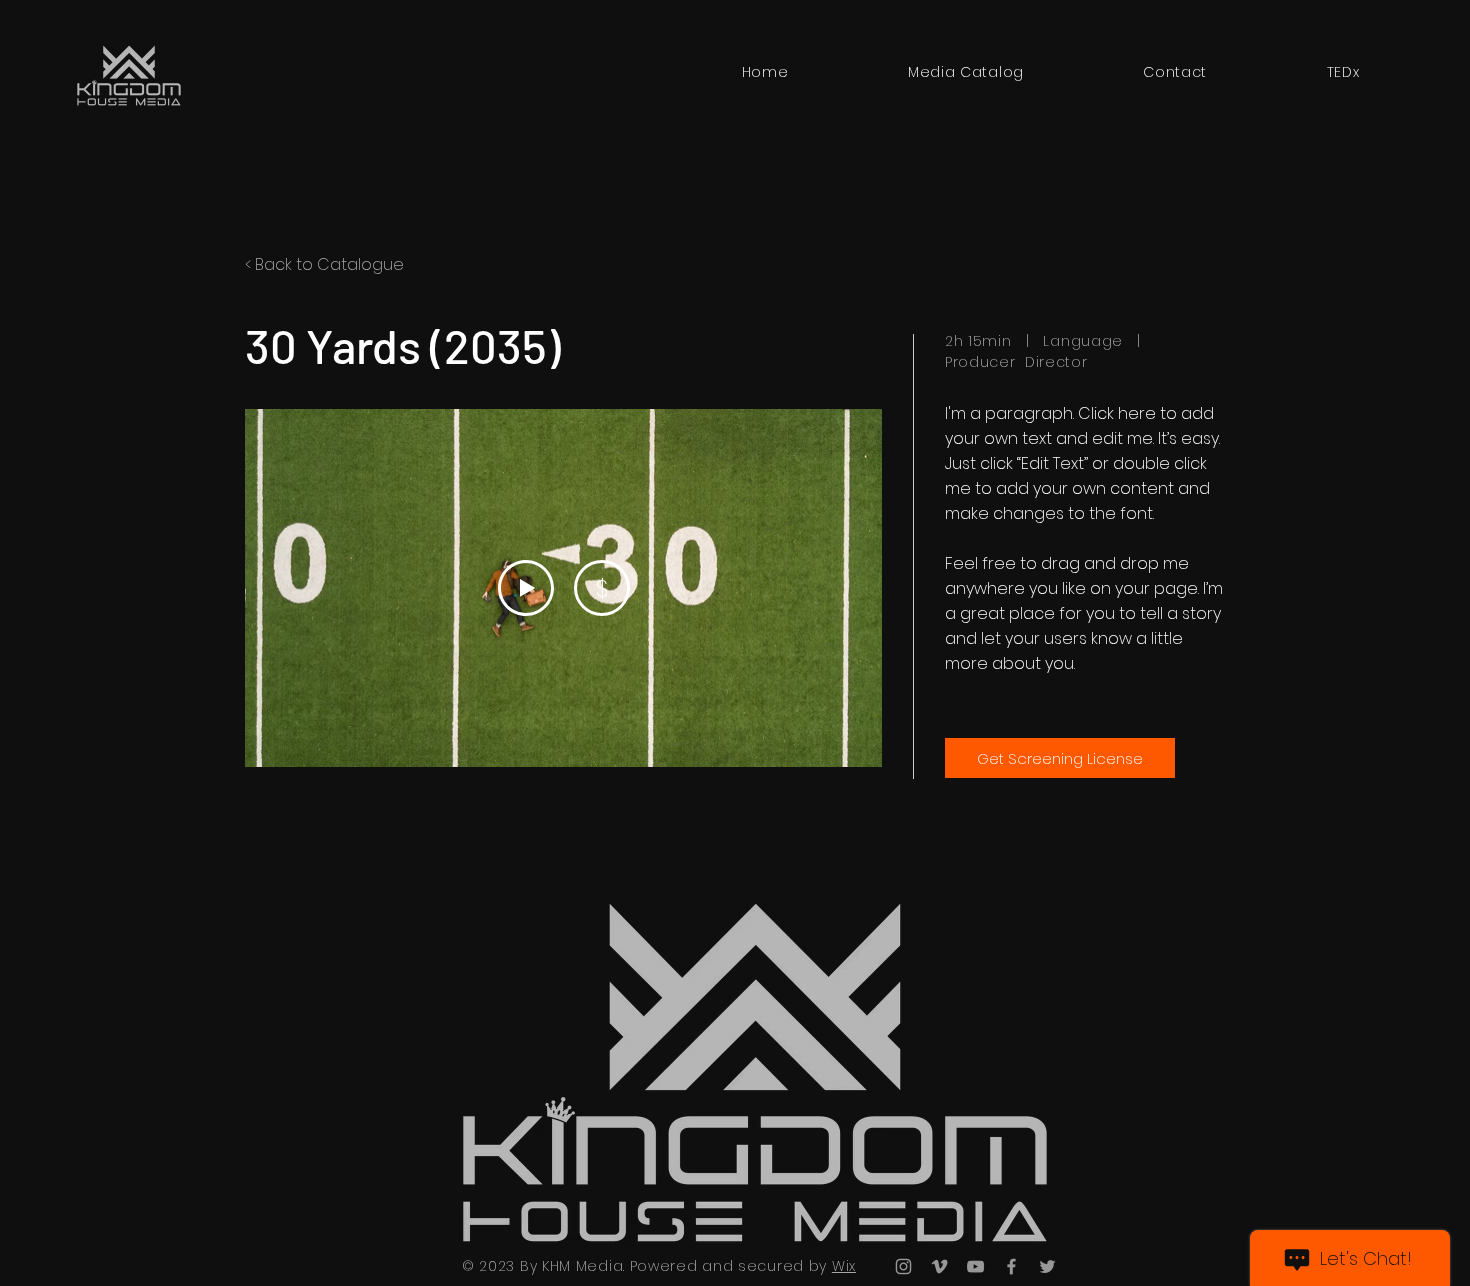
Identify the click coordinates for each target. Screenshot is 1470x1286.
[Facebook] (1011, 1266)
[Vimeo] (939, 1266)
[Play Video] (526, 588)
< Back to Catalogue (324, 264)
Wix (844, 1266)
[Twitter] (1047, 1266)
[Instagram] (903, 1266)
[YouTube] (975, 1266)
